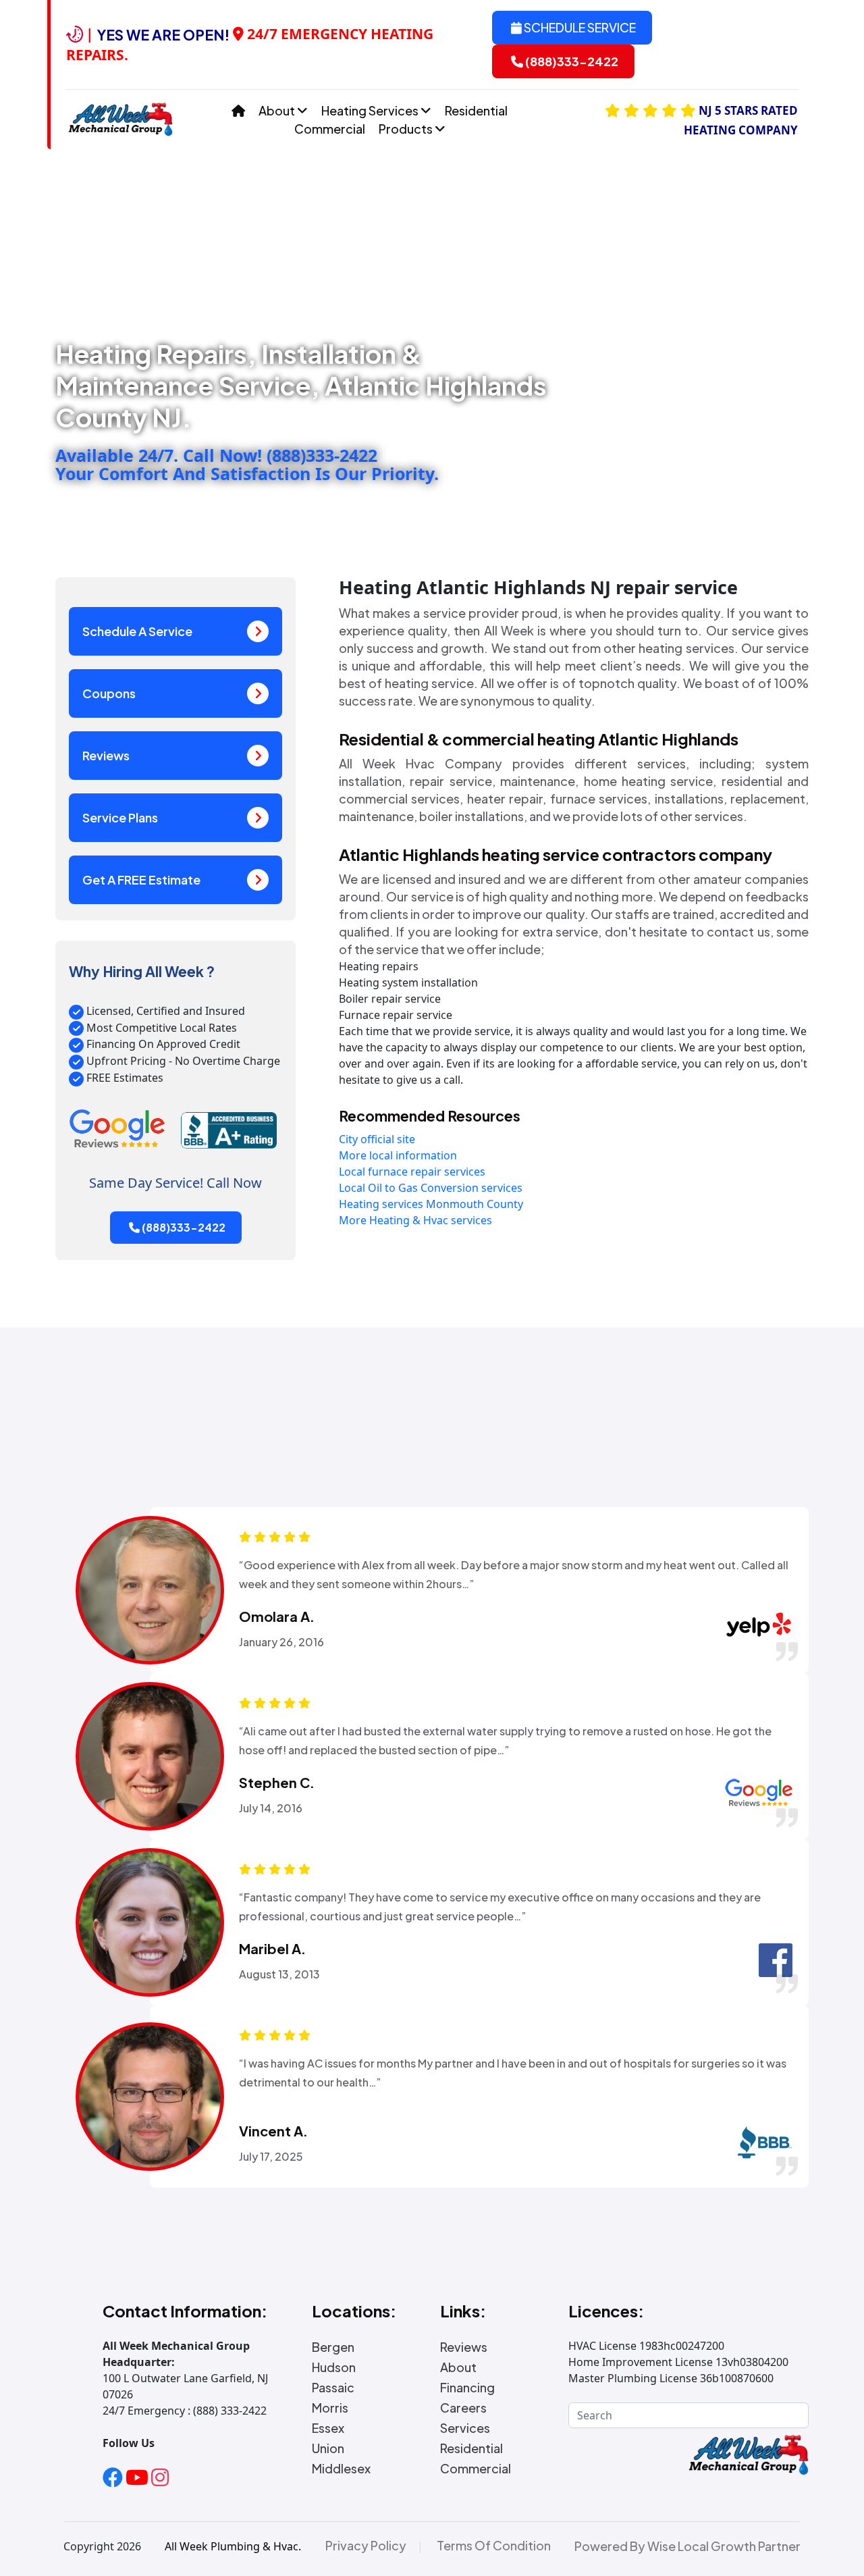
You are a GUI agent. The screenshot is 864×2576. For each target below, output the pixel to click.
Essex (328, 2428)
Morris (330, 2408)
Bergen (333, 2347)
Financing (467, 2388)
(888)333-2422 (571, 61)
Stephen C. (277, 1783)
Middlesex (341, 2469)
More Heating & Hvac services (415, 1220)
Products (407, 129)
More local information (398, 1155)
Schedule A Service (137, 631)
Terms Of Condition (494, 2546)
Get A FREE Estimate (141, 879)
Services (465, 2428)
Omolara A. (277, 1616)
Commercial (330, 129)
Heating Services (371, 110)
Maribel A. (272, 1949)
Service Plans (120, 817)
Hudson (334, 2367)
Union (328, 2448)
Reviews (106, 755)
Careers (463, 2408)
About (278, 110)
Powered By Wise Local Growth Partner (687, 2546)
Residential (476, 110)
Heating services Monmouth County (431, 1204)
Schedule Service (579, 27)
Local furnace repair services (412, 1172)
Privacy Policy (366, 2546)
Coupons (109, 693)
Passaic (333, 2388)
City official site (377, 1139)
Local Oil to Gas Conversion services (431, 1188)
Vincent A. (273, 2131)
